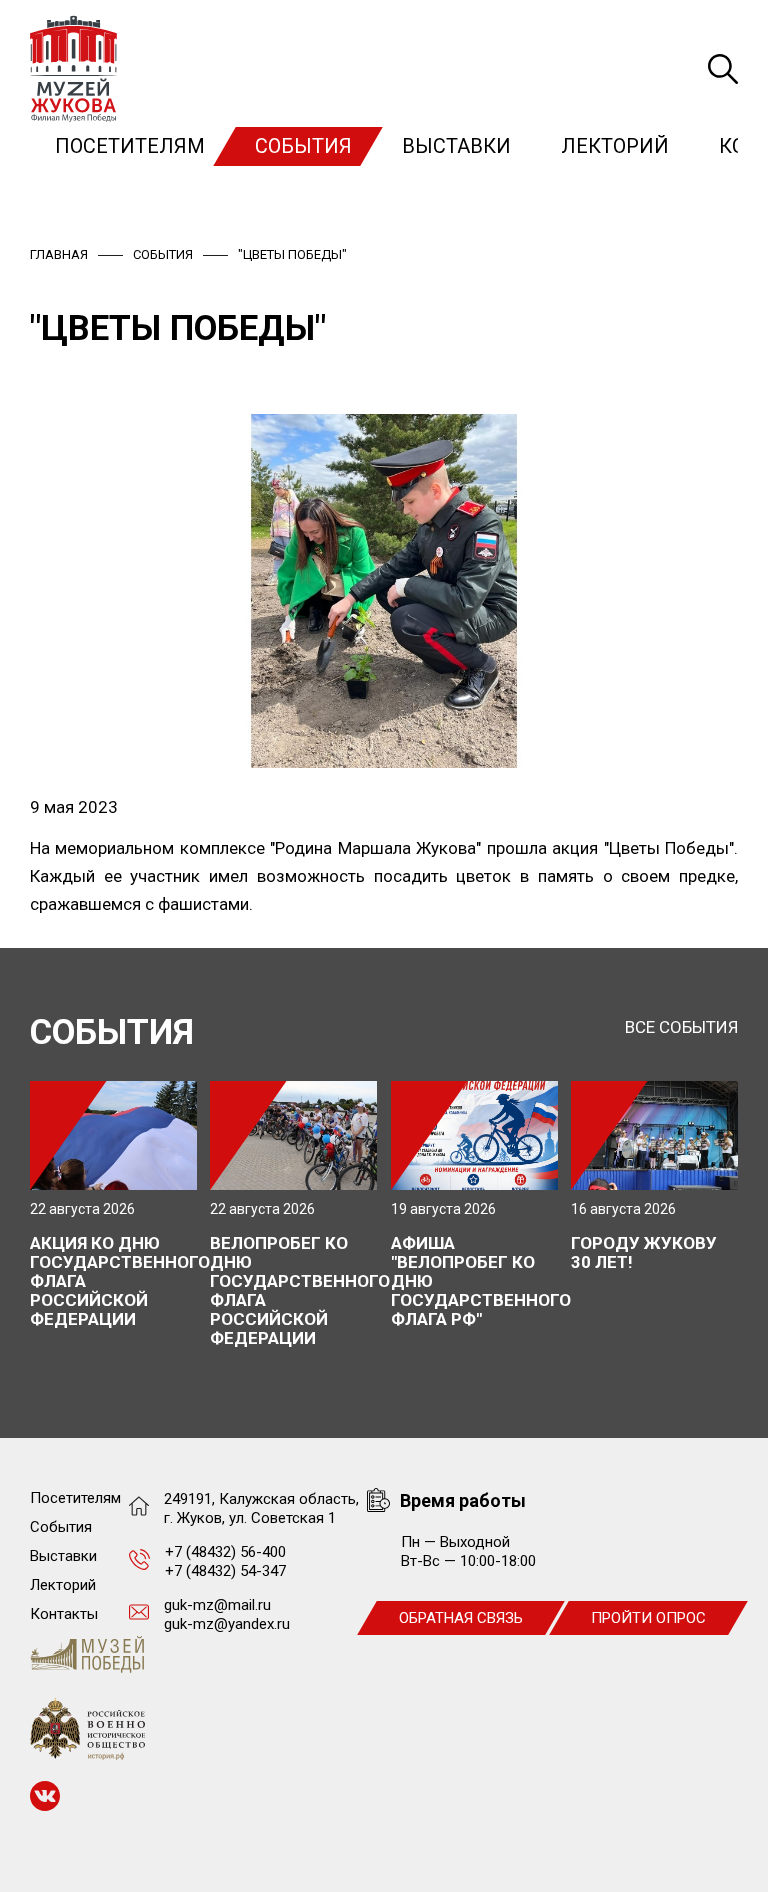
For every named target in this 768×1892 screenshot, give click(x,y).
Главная (59, 254)
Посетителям (130, 146)
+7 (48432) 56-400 (225, 1552)
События (303, 146)
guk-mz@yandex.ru (227, 1624)
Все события (681, 1027)
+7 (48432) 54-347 (225, 1571)
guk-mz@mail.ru (217, 1605)
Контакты (64, 1614)
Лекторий (615, 146)
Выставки (456, 146)
